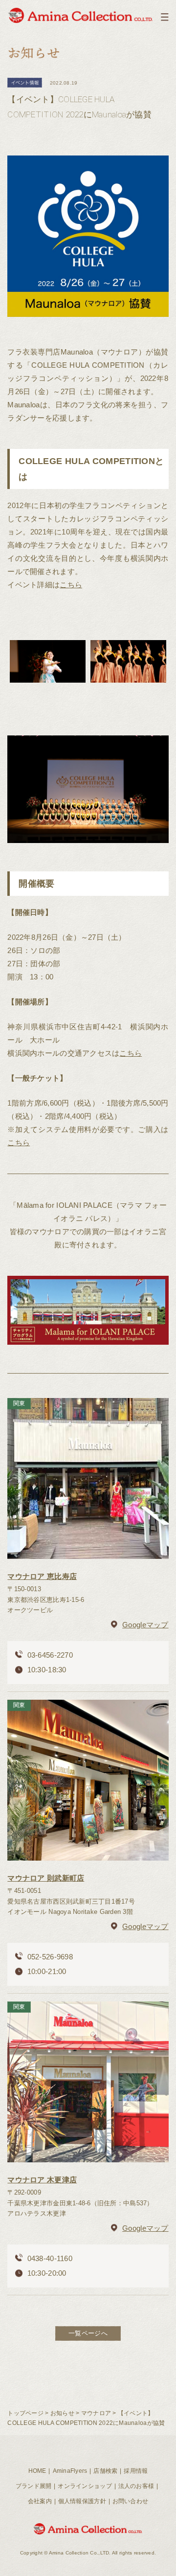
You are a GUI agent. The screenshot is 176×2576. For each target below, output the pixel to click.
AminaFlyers (70, 2471)
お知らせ (62, 2413)
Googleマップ (145, 1625)
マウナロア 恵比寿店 (42, 1576)
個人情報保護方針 (82, 2501)
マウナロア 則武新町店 (46, 1878)
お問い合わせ (131, 2501)
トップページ (25, 2413)
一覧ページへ (88, 2333)
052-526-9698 (50, 1957)
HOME (37, 2471)
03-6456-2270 (50, 1655)
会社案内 (40, 2501)
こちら (71, 585)
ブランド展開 (34, 2486)
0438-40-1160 (50, 2258)
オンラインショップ (85, 2486)
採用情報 (136, 2471)
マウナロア (96, 2413)
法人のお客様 (136, 2486)
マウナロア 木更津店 (42, 2180)
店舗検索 (105, 2471)
